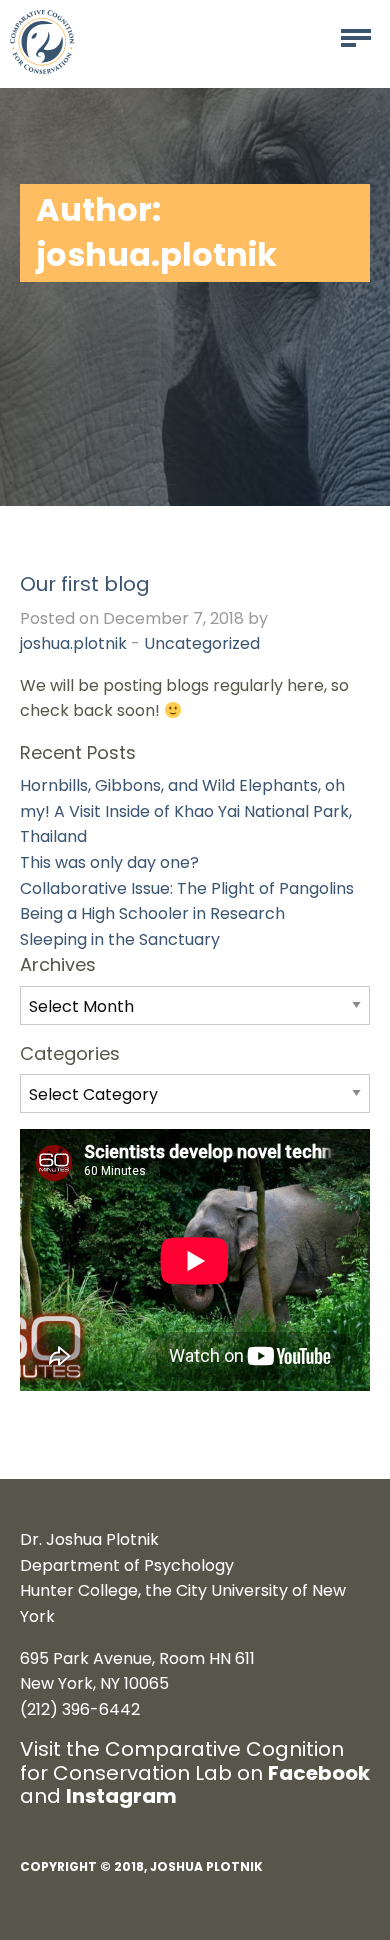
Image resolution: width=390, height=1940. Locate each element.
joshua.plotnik (73, 643)
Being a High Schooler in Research (152, 913)
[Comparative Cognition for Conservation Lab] (42, 40)
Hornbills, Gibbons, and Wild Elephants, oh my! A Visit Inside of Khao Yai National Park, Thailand (186, 811)
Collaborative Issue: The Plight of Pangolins (187, 888)
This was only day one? (109, 862)
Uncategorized (202, 643)
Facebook (319, 1773)
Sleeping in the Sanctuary (120, 939)
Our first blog (85, 584)
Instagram (121, 1796)
